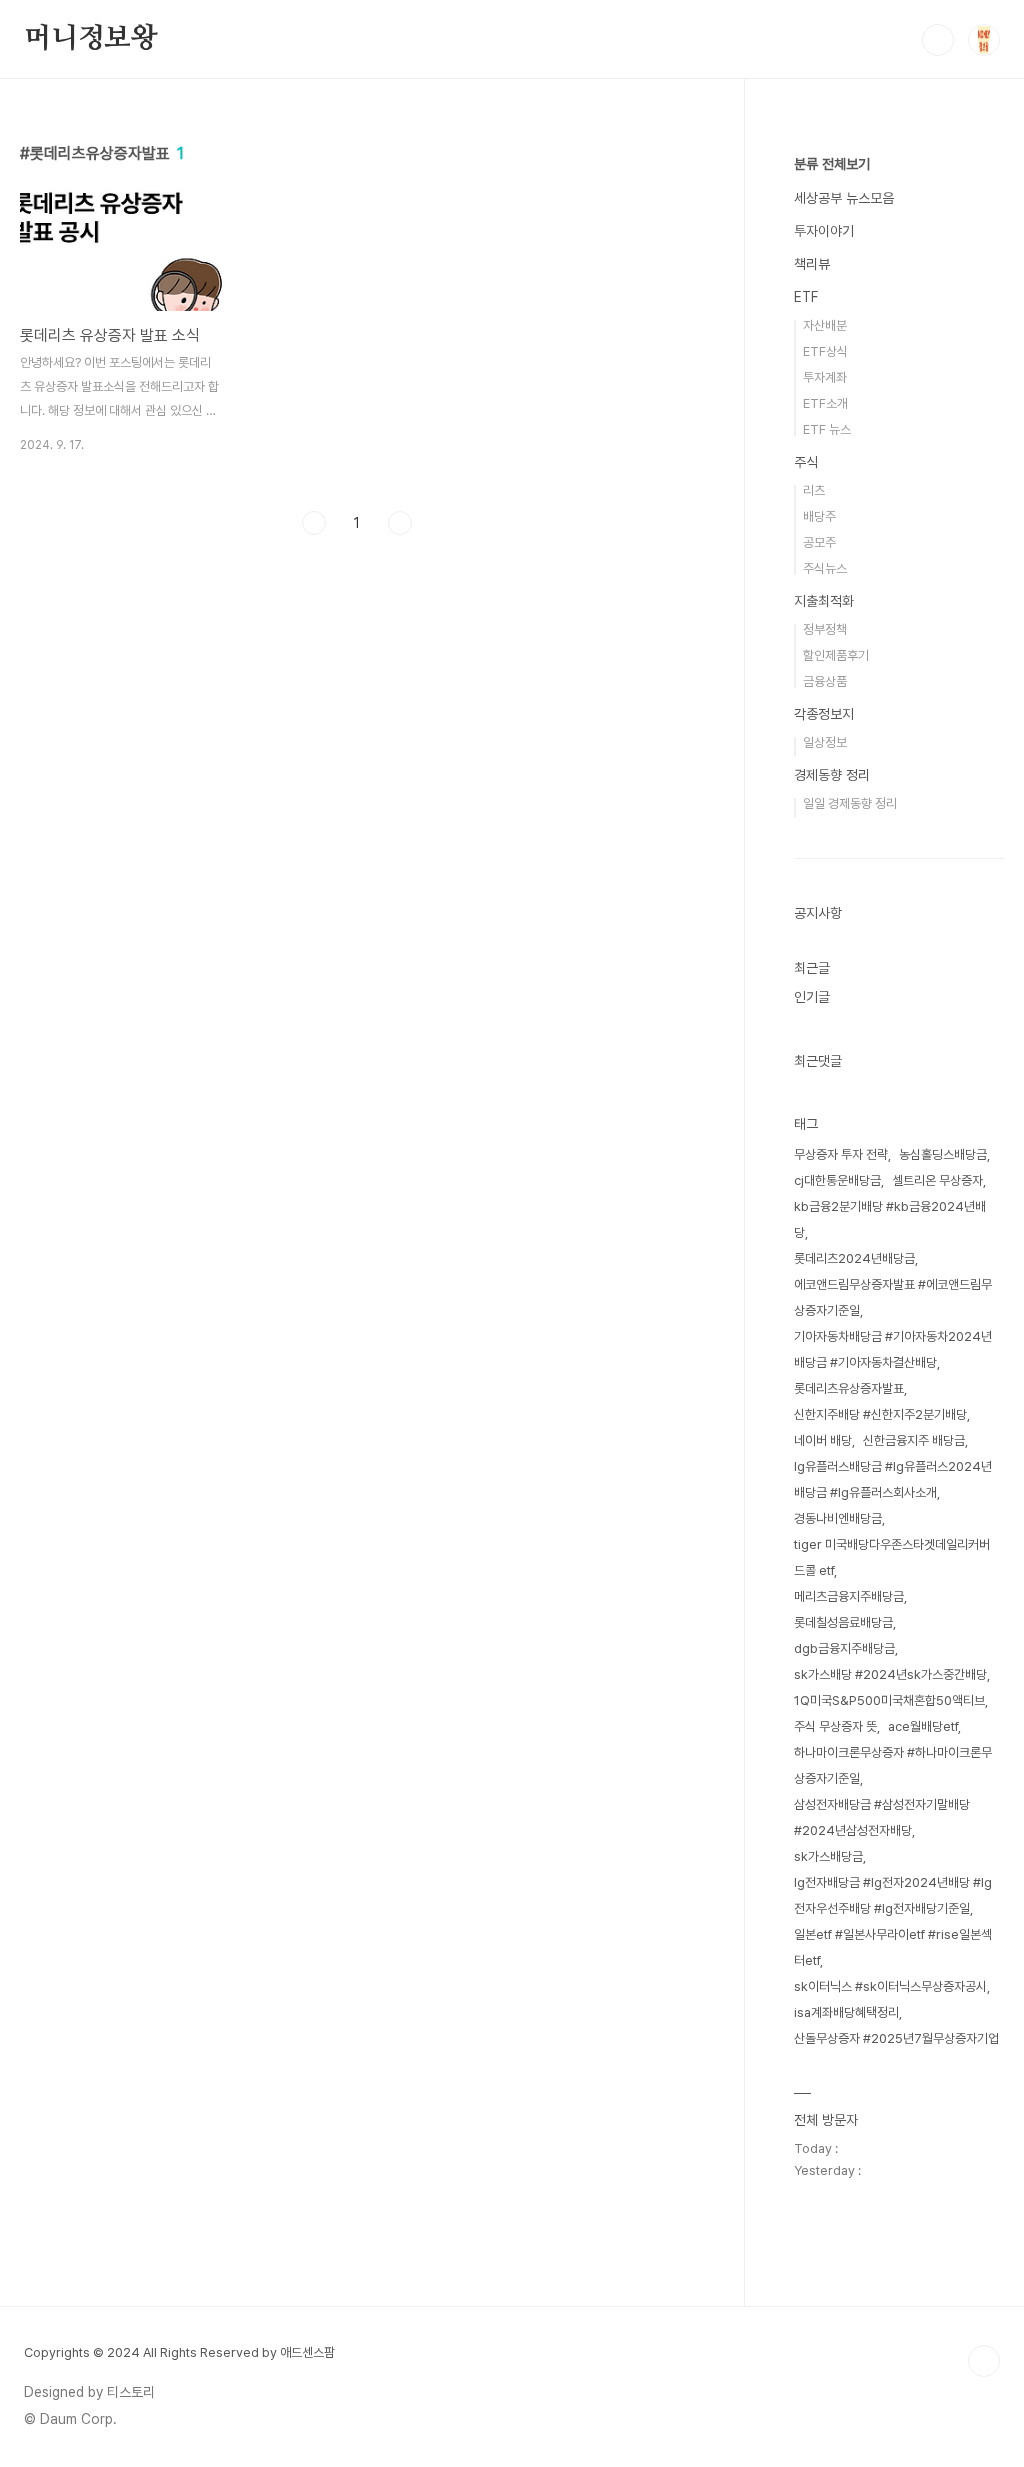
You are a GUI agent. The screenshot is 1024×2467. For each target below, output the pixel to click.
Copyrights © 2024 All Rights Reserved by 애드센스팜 (179, 2352)
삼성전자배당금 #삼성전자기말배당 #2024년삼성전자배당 (882, 1817)
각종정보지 (824, 714)
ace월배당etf (923, 1726)
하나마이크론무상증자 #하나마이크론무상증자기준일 (893, 1765)
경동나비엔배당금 (838, 1518)
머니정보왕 (91, 39)
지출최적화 (824, 601)
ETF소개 (825, 403)
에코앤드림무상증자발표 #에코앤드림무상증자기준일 (893, 1297)
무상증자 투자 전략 (841, 1154)
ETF (806, 297)
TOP (984, 2361)
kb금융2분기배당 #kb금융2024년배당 (890, 1219)
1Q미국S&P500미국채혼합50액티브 (889, 1700)
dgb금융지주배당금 (844, 1648)
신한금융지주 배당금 (914, 1440)
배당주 (819, 516)
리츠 (814, 490)
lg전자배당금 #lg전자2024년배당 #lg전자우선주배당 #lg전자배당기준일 (893, 1895)
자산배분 (825, 325)
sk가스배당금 (828, 1856)
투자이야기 (824, 231)
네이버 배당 (823, 1440)
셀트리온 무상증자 (937, 1180)
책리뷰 (812, 264)
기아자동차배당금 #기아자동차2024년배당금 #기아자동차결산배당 (893, 1349)
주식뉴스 (825, 568)
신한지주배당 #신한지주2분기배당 (880, 1414)
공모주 (819, 542)
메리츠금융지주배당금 (849, 1596)
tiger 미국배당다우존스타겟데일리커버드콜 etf (892, 1557)
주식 (806, 462)
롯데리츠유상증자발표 (849, 1388)
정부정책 (825, 629)
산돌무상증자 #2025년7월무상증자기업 (896, 2038)
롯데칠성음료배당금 (843, 1622)
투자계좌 (825, 377)
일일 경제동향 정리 (850, 803)
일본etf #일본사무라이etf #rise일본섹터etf (893, 1947)
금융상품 (825, 681)
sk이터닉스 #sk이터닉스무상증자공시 (890, 1986)
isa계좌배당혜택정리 (846, 2012)
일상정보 (825, 742)
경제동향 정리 (832, 775)
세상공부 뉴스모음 (844, 198)
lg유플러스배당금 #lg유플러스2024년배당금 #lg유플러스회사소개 (893, 1479)
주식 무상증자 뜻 (835, 1726)
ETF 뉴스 (827, 429)
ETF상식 (825, 351)
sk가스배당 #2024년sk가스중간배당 (890, 1674)
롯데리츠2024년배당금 (854, 1258)
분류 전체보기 (832, 164)
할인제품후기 (836, 655)
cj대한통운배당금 (837, 1180)
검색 (938, 40)
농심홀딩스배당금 (943, 1154)
